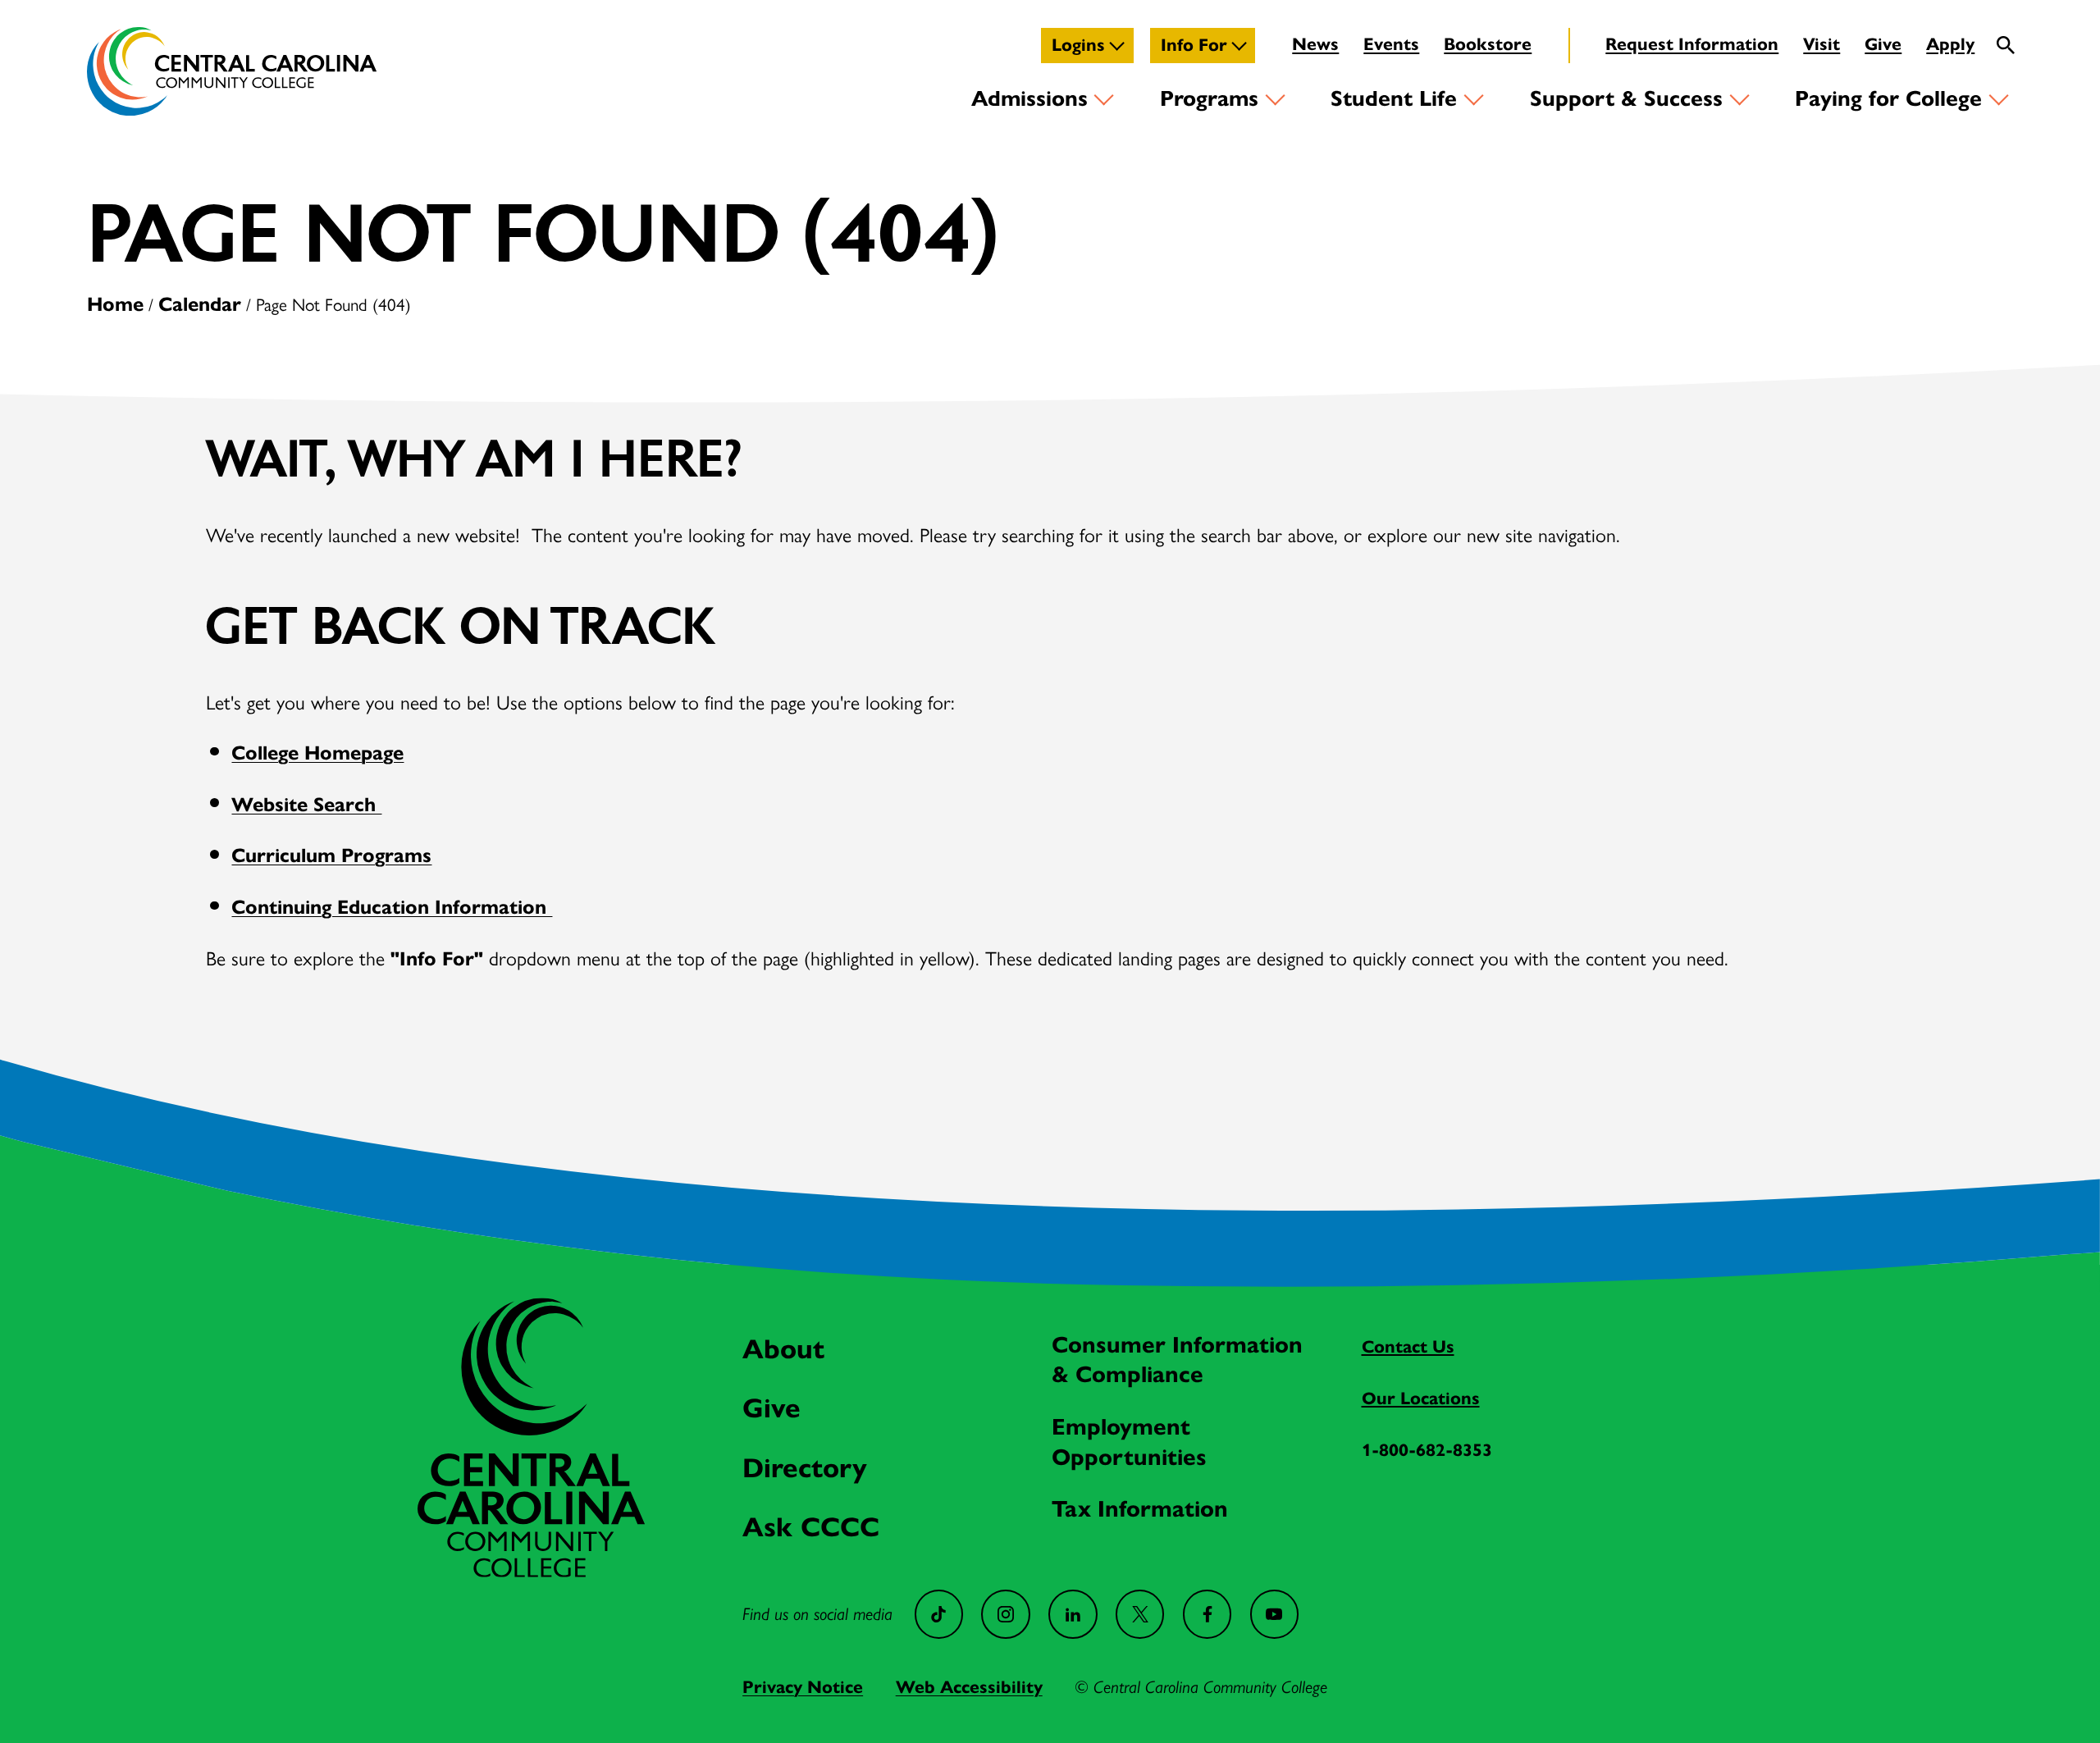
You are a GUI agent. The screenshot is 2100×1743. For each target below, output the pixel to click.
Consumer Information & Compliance (1177, 1360)
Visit (1822, 44)
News (1315, 44)
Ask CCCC (811, 1527)
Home (115, 304)
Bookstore (1488, 44)
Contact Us (1408, 1347)
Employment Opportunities (1129, 1442)
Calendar (200, 304)
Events (1391, 44)
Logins (1078, 45)
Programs (1209, 98)
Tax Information (1140, 1509)
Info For (1194, 45)
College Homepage (317, 753)
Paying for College (1888, 98)
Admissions (1029, 98)
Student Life (1394, 98)
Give (1883, 44)
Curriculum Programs (331, 856)
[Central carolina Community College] (531, 1570)
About (783, 1349)
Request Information (1692, 44)
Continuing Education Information (392, 907)
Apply (1950, 44)
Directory (805, 1468)
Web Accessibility (969, 1687)
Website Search (306, 805)
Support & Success (1626, 98)
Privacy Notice (803, 1687)
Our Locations (1421, 1399)
